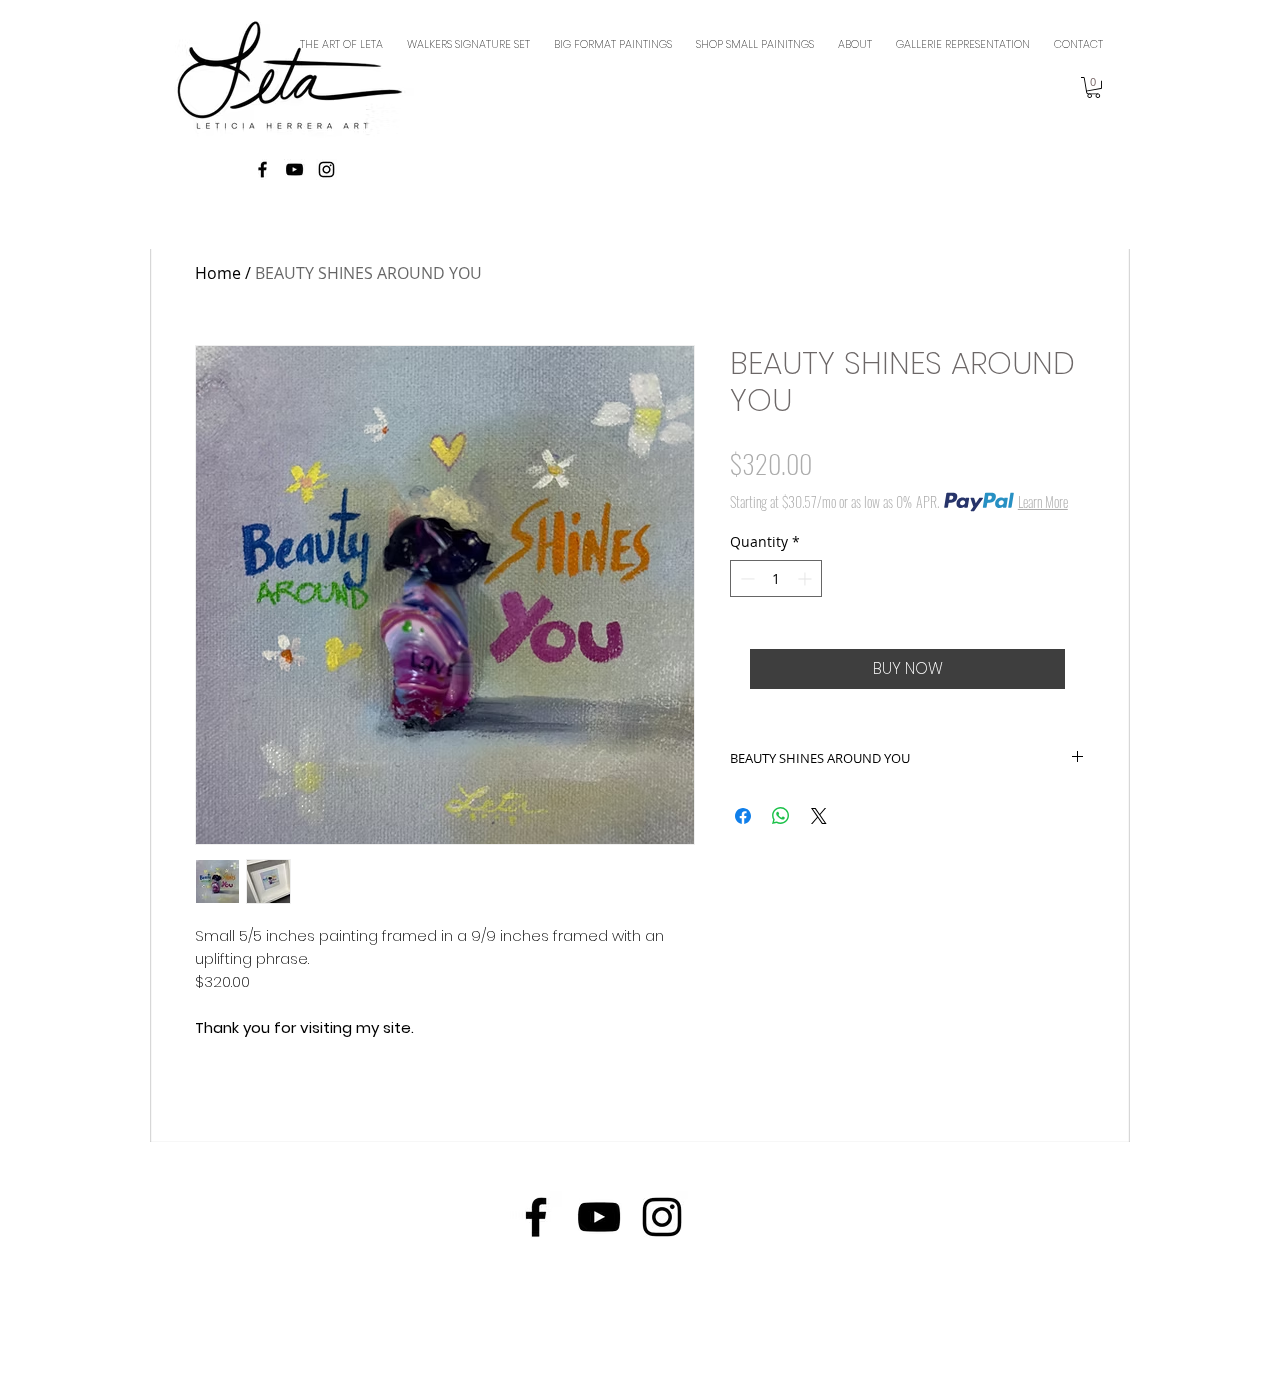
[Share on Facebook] (743, 816)
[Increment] (806, 578)
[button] (1093, 87)
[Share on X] (819, 816)
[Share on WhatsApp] (781, 816)
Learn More (1043, 502)
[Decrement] (745, 578)
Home (218, 273)
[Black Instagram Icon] (326, 169)
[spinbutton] (776, 578)
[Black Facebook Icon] (262, 169)
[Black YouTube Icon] (294, 169)
